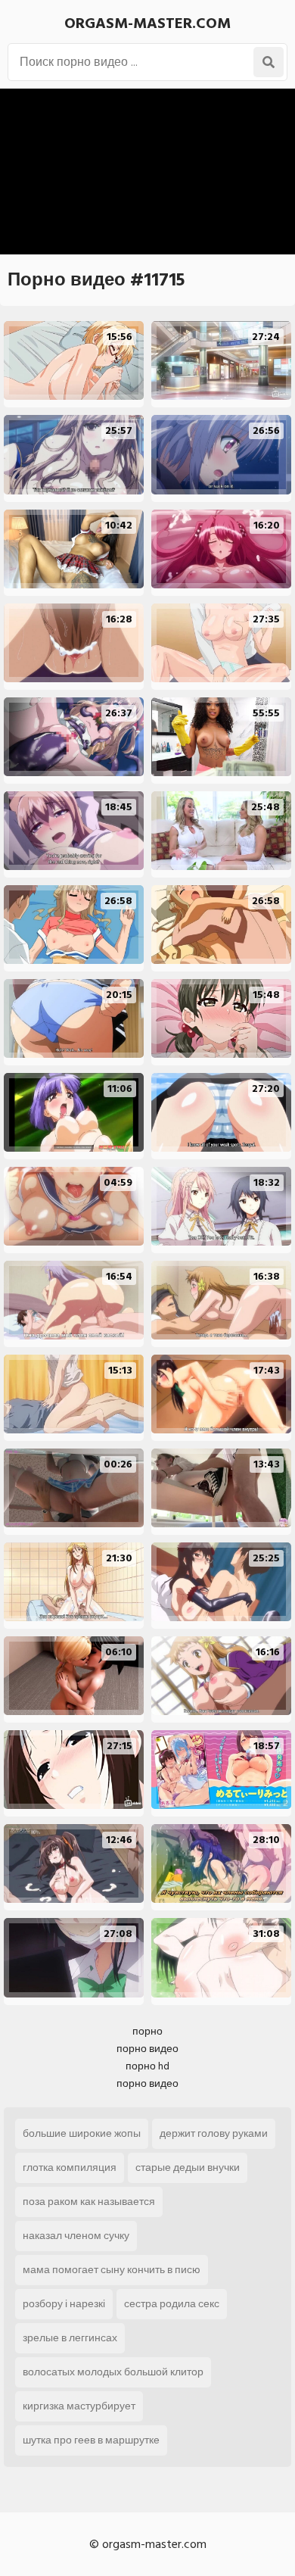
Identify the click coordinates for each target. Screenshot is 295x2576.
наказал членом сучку (76, 2236)
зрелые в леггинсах (70, 2338)
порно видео (147, 2049)
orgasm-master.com (147, 23)
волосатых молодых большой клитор (113, 2372)
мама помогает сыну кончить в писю (112, 2270)
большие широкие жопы (82, 2133)
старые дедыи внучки (188, 2167)
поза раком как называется (89, 2202)
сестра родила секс (172, 2304)
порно (147, 2031)
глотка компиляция (70, 2167)
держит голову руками (214, 2133)
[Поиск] (269, 62)
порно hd (147, 2066)
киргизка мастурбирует (79, 2406)
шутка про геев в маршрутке (91, 2440)
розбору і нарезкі (64, 2304)
